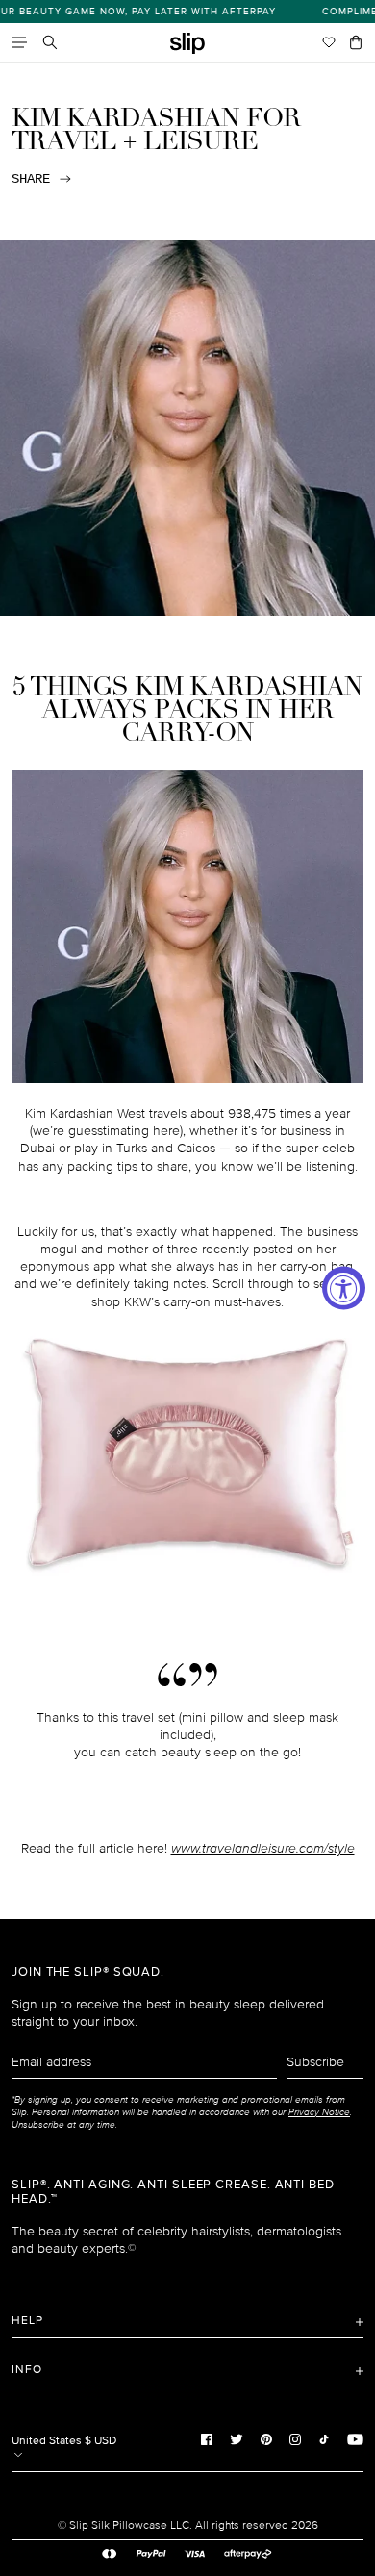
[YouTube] (355, 2438)
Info (27, 2370)
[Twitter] (237, 2438)
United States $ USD (64, 2441)
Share (31, 179)
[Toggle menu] (19, 42)
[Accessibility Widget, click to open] (344, 1288)
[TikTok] (324, 2438)
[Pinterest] (266, 2438)
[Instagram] (295, 2438)
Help (27, 2321)
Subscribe (315, 2062)
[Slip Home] (187, 44)
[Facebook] (207, 2438)
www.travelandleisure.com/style (263, 1848)
